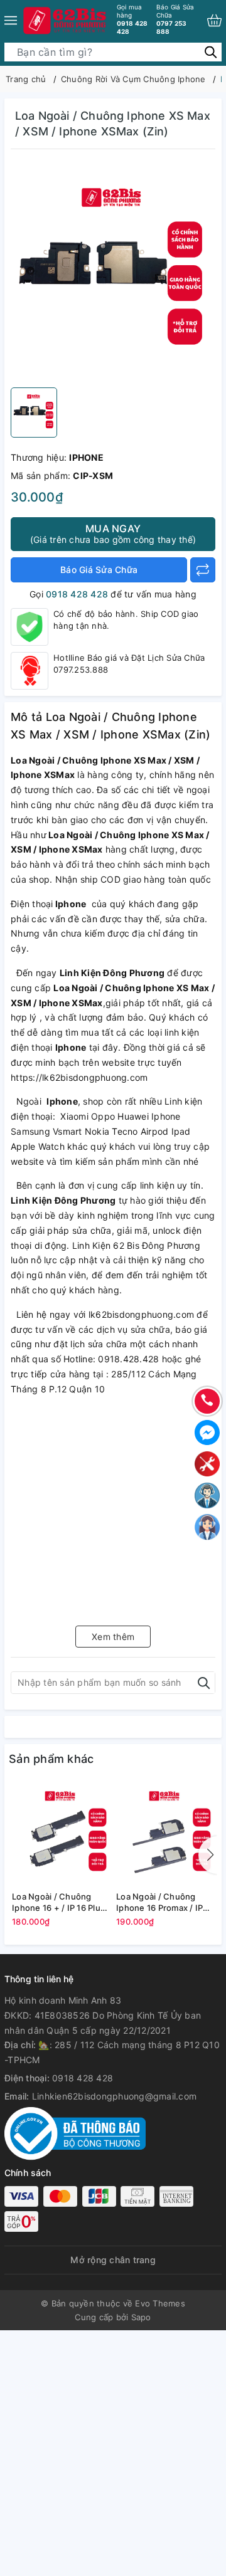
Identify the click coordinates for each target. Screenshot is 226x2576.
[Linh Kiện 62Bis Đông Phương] (66, 20)
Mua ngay (113, 534)
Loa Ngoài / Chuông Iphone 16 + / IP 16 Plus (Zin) (58, 1902)
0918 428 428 (132, 19)
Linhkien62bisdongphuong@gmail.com (114, 2096)
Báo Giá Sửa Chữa (99, 570)
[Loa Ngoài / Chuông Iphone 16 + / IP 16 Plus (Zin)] (61, 1834)
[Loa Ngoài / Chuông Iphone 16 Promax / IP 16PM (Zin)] (165, 1834)
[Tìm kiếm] (211, 51)
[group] (113, 271)
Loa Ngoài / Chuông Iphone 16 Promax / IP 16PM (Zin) (159, 1902)
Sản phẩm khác (51, 1759)
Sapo (141, 2317)
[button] (208, 1855)
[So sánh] (203, 570)
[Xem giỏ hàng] (214, 20)
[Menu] (11, 20)
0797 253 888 (175, 19)
